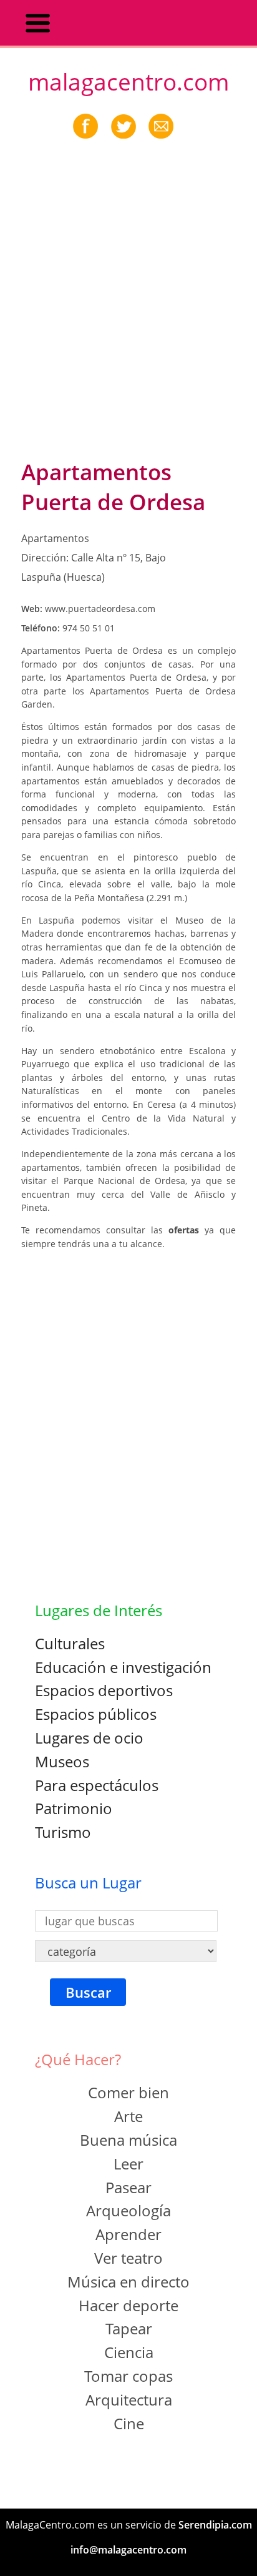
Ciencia (129, 2352)
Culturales (70, 1643)
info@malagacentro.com (128, 2550)
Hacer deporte (128, 2305)
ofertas (187, 1230)
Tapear (129, 2328)
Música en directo (128, 2282)
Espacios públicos (96, 1714)
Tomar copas (128, 2376)
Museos (62, 1761)
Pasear (128, 2187)
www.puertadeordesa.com (100, 609)
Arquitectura (129, 2400)
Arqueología (128, 2210)
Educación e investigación (123, 1667)
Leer (128, 2164)
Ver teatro (128, 2258)
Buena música (128, 2140)
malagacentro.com (128, 82)
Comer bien (128, 2092)
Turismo (63, 1832)
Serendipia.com (215, 2525)
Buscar (88, 1992)
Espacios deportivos (104, 1690)
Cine (129, 2423)
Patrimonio (74, 1808)
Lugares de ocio (89, 1738)
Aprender (128, 2234)
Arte (128, 2116)
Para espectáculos (97, 1785)
